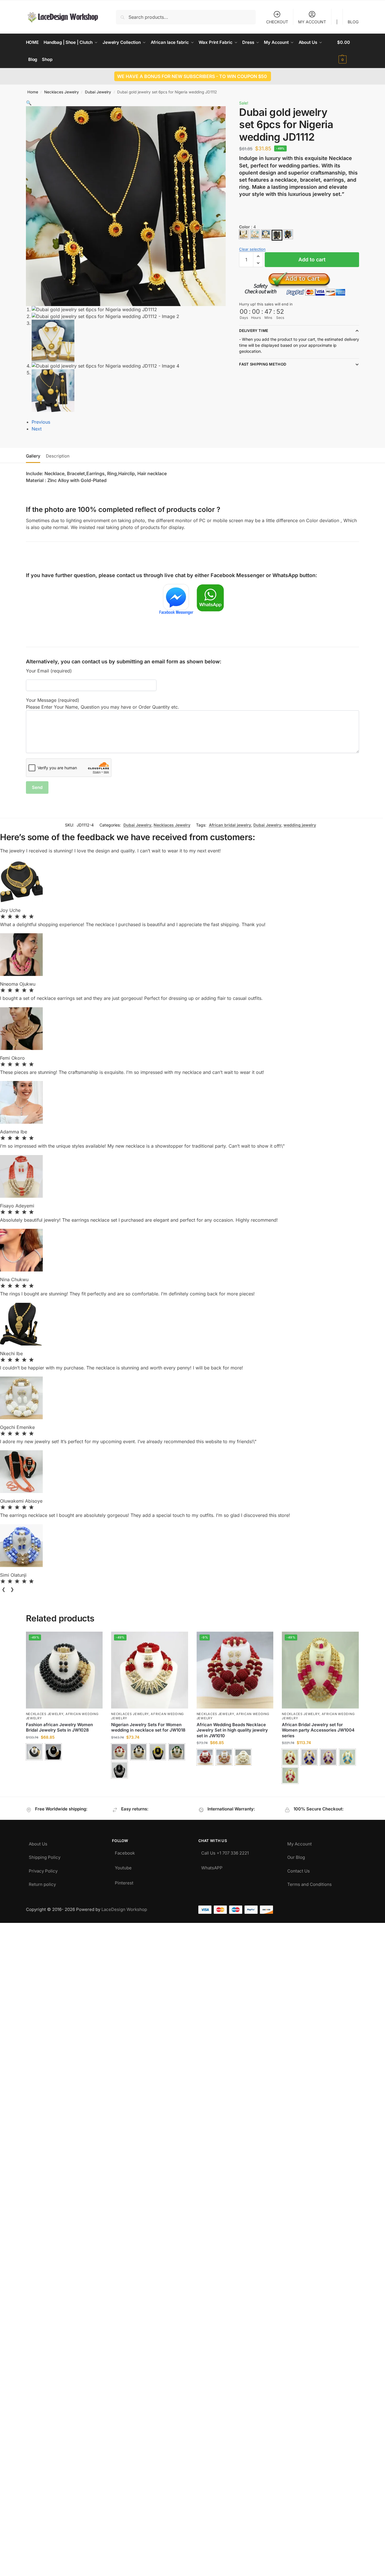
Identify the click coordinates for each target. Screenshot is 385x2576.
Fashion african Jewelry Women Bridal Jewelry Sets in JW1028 (59, 1727)
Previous (41, 422)
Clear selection (252, 249)
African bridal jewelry (230, 825)
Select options (64, 1767)
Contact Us (299, 1870)
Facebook (125, 1852)
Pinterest (124, 1881)
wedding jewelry (300, 825)
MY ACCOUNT (312, 22)
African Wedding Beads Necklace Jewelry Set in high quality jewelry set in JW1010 (232, 1730)
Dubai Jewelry (98, 92)
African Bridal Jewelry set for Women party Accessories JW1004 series (318, 1730)
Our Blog (296, 1856)
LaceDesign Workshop (124, 1909)
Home (33, 92)
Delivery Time (254, 331)
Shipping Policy (45, 1856)
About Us (38, 1842)
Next (37, 429)
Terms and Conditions (309, 1883)
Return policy (42, 1883)
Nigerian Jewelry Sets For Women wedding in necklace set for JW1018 (148, 1727)
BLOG (353, 22)
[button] (348, 51)
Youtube (123, 1866)
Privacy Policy (43, 1870)
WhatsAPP (212, 1866)
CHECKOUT (277, 22)
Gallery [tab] (33, 456)
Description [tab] (58, 456)
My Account (300, 1842)
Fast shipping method (263, 364)
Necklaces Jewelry (62, 92)
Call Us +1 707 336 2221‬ (225, 1852)
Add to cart (312, 260)
